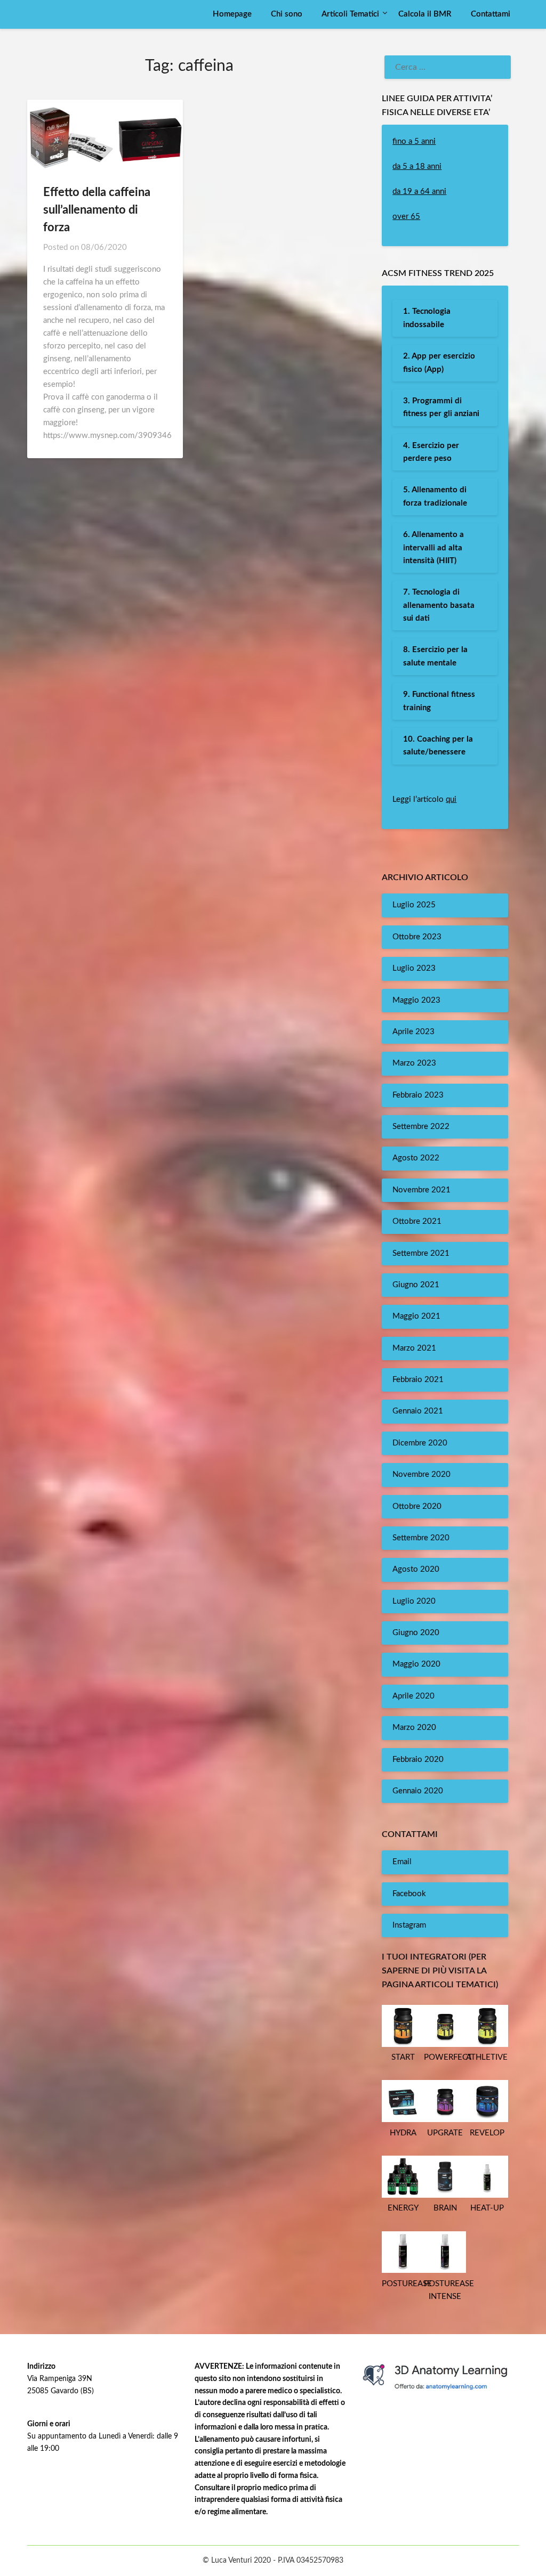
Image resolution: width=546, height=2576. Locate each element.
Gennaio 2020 (418, 1791)
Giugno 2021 (416, 1285)
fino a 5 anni (414, 141)
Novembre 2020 (421, 1474)
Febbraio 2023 (418, 1095)
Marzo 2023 (414, 1063)
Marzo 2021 (414, 1348)
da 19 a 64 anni (419, 192)
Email (402, 1862)
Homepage (232, 14)
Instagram (409, 1925)
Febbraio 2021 (418, 1380)
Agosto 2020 (416, 1569)
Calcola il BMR (425, 14)
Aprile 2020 (413, 1696)
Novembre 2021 (421, 1190)
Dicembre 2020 (420, 1443)
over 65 (406, 217)
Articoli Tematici (350, 14)
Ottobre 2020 (417, 1506)
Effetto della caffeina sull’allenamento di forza (97, 210)
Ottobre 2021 (417, 1221)
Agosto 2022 (416, 1158)
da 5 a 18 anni (417, 166)
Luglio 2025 (414, 905)
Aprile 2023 (413, 1032)
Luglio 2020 (414, 1601)
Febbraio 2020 (418, 1760)
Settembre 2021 (421, 1253)
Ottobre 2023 (417, 937)
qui (451, 799)
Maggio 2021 (416, 1316)
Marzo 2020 (414, 1728)
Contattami (491, 14)
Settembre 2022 (421, 1127)
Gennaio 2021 (418, 1411)
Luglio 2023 (414, 968)
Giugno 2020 (416, 1633)
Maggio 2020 (416, 1664)
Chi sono (287, 14)
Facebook (409, 1894)
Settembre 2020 (421, 1538)
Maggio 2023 (416, 1000)
